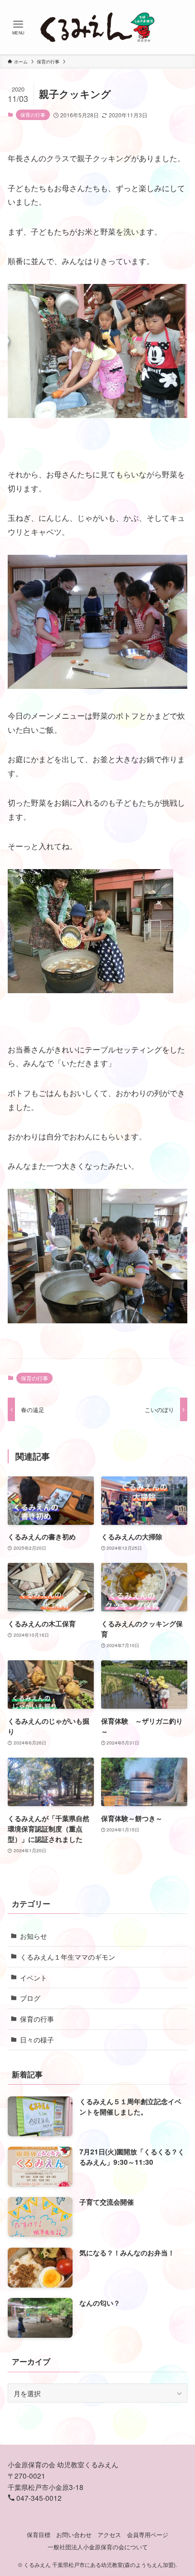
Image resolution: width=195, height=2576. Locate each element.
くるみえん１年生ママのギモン (68, 1956)
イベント (34, 1977)
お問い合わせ (74, 2535)
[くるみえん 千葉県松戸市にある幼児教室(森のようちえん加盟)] (97, 27)
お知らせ (34, 1936)
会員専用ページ (148, 2535)
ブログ (30, 1998)
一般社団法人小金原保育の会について (98, 2547)
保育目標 (39, 2535)
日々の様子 (37, 2039)
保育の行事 (33, 115)
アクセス (109, 2535)
